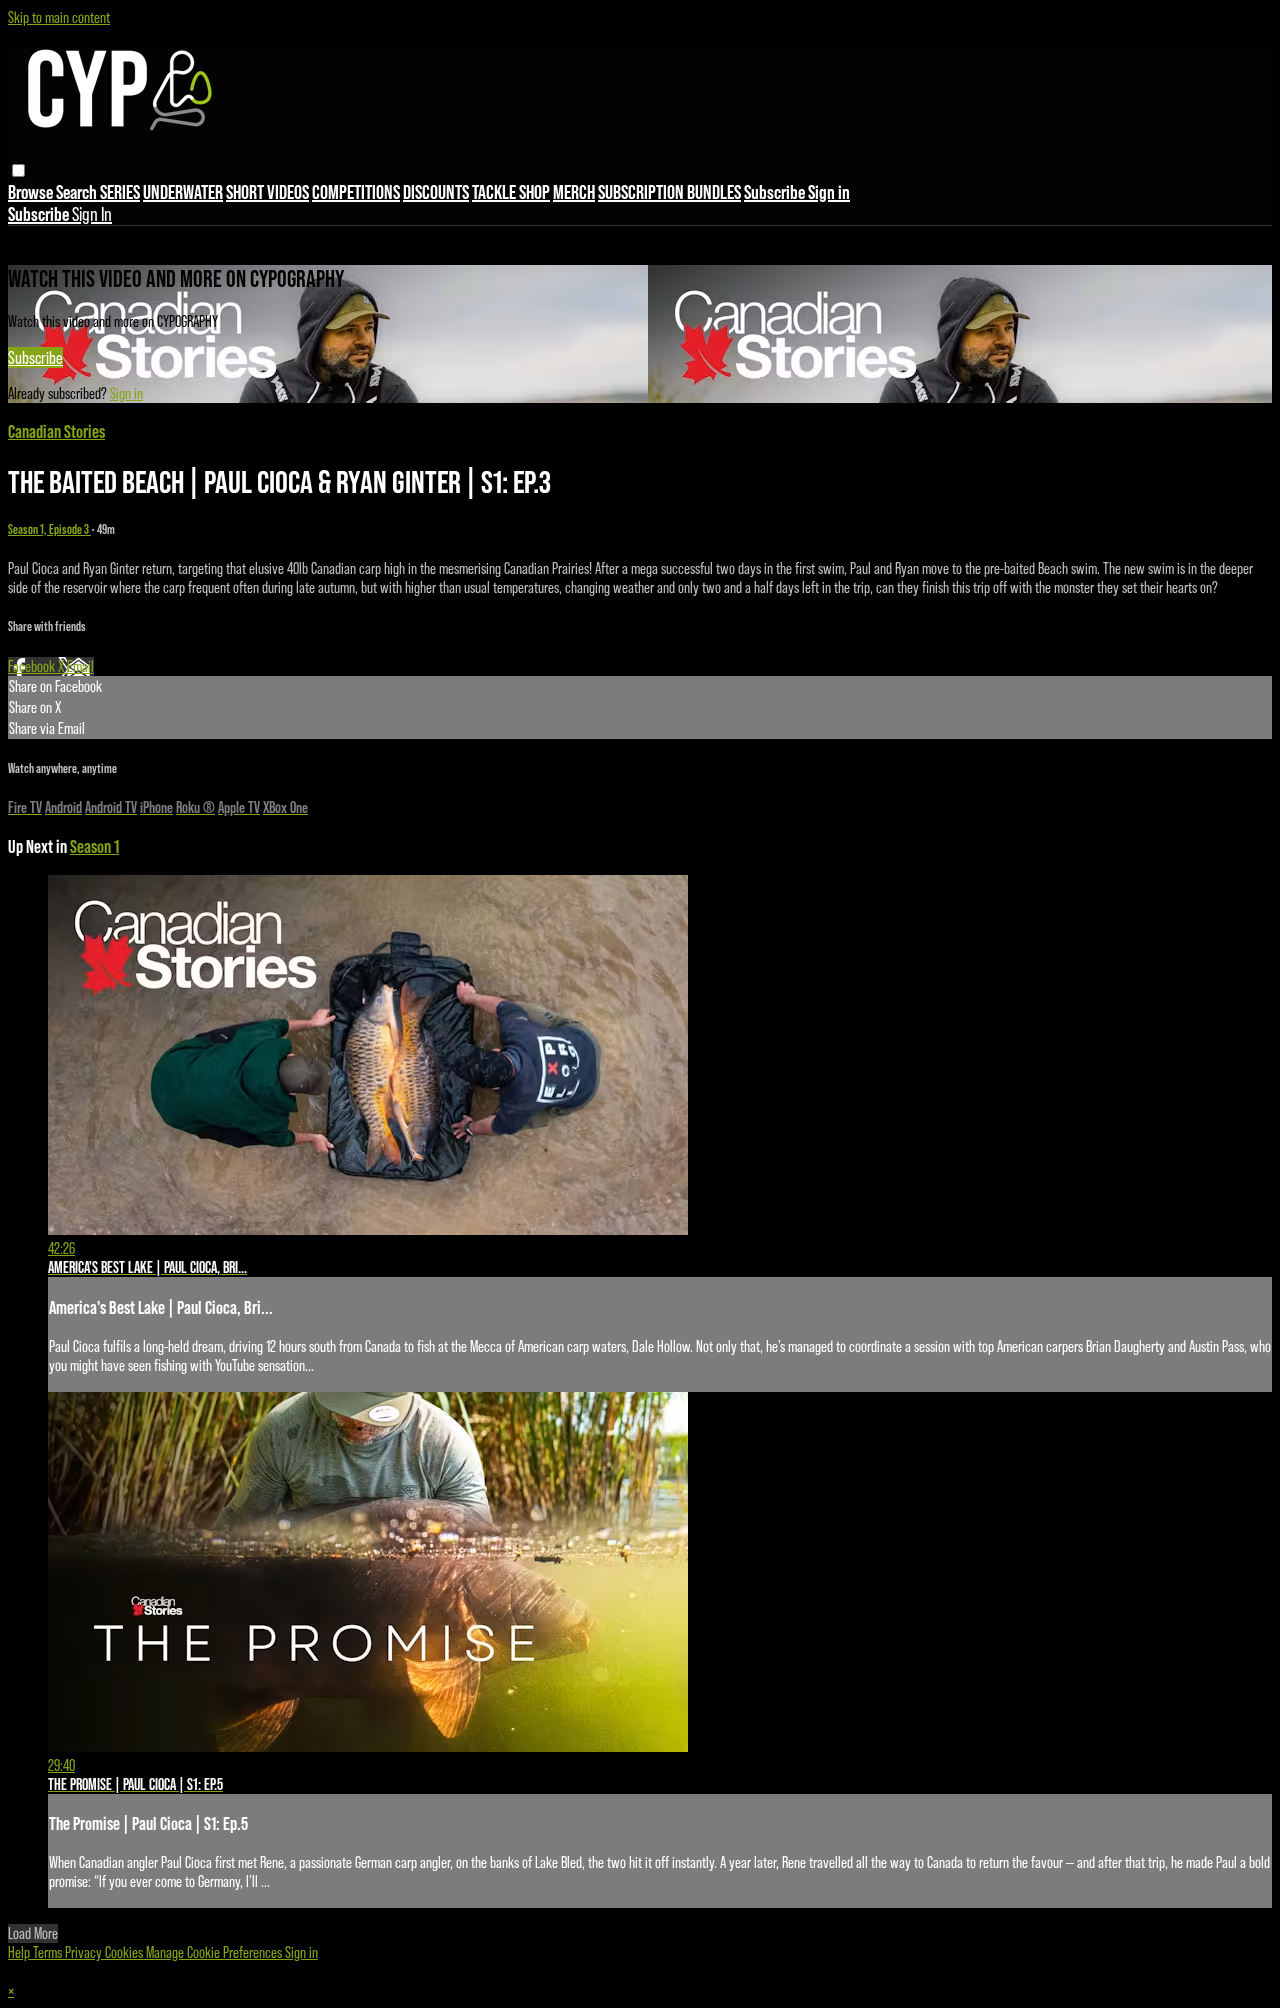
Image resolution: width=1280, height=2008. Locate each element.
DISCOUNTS (436, 192)
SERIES (120, 192)
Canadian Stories (56, 431)
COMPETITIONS (356, 192)
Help (20, 1952)
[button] (18, 170)
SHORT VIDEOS (267, 192)
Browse (32, 192)
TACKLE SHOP (511, 192)
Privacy (85, 1952)
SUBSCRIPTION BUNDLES (669, 192)
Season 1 (94, 846)
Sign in (829, 192)
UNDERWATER (183, 192)
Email (80, 666)
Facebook (33, 666)
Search (78, 192)
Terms (49, 1952)
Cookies (125, 1952)
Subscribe (35, 357)
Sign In (92, 214)
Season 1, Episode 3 (49, 529)
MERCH (574, 192)
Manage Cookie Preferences (215, 1952)
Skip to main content (59, 17)
